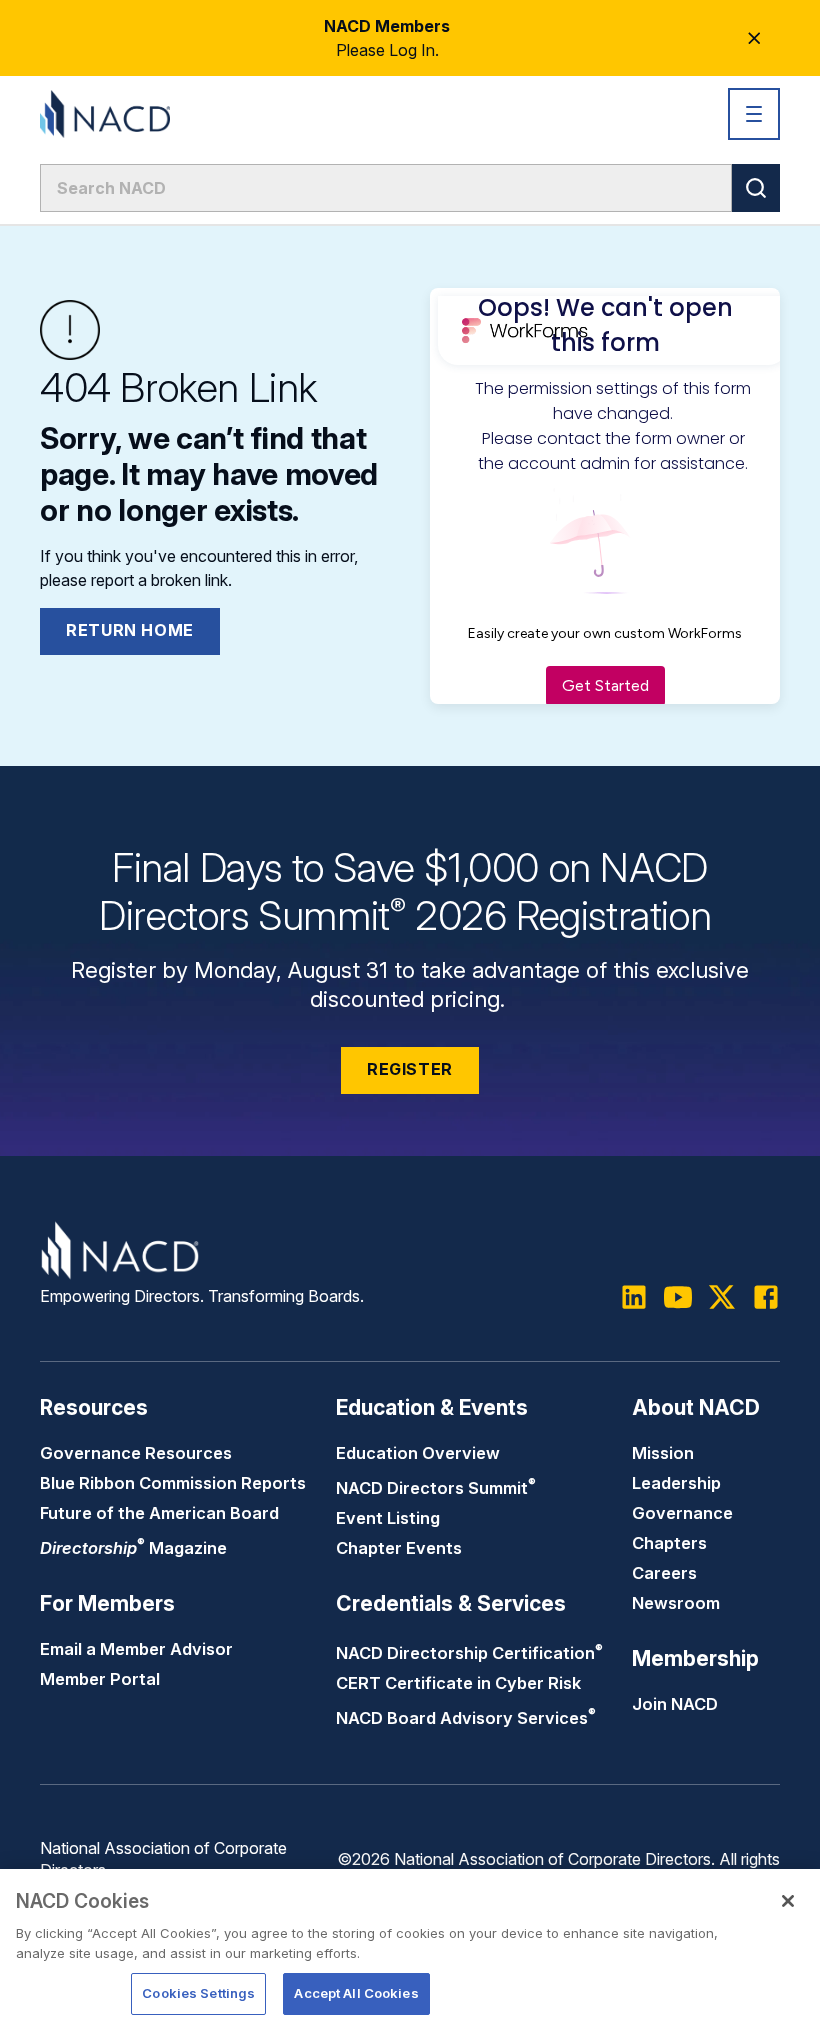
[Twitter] (722, 1297)
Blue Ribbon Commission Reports (173, 1483)
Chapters (669, 1543)
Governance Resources (136, 1453)
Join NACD (675, 1704)
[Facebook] (766, 1297)
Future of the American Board (159, 1513)
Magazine (133, 1548)
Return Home (130, 630)
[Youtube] (678, 1297)
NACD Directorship (469, 1653)
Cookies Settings (198, 1993)
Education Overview (418, 1453)
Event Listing (388, 1518)
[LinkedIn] (634, 1297)
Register (410, 1069)
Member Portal (100, 1679)
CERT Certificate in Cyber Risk (458, 1683)
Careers (664, 1573)
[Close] (788, 1901)
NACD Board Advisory (466, 1718)
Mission (663, 1453)
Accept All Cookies (356, 1993)
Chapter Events (399, 1548)
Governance (682, 1513)
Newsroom (676, 1603)
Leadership (676, 1483)
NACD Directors (436, 1488)
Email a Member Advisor (136, 1649)
